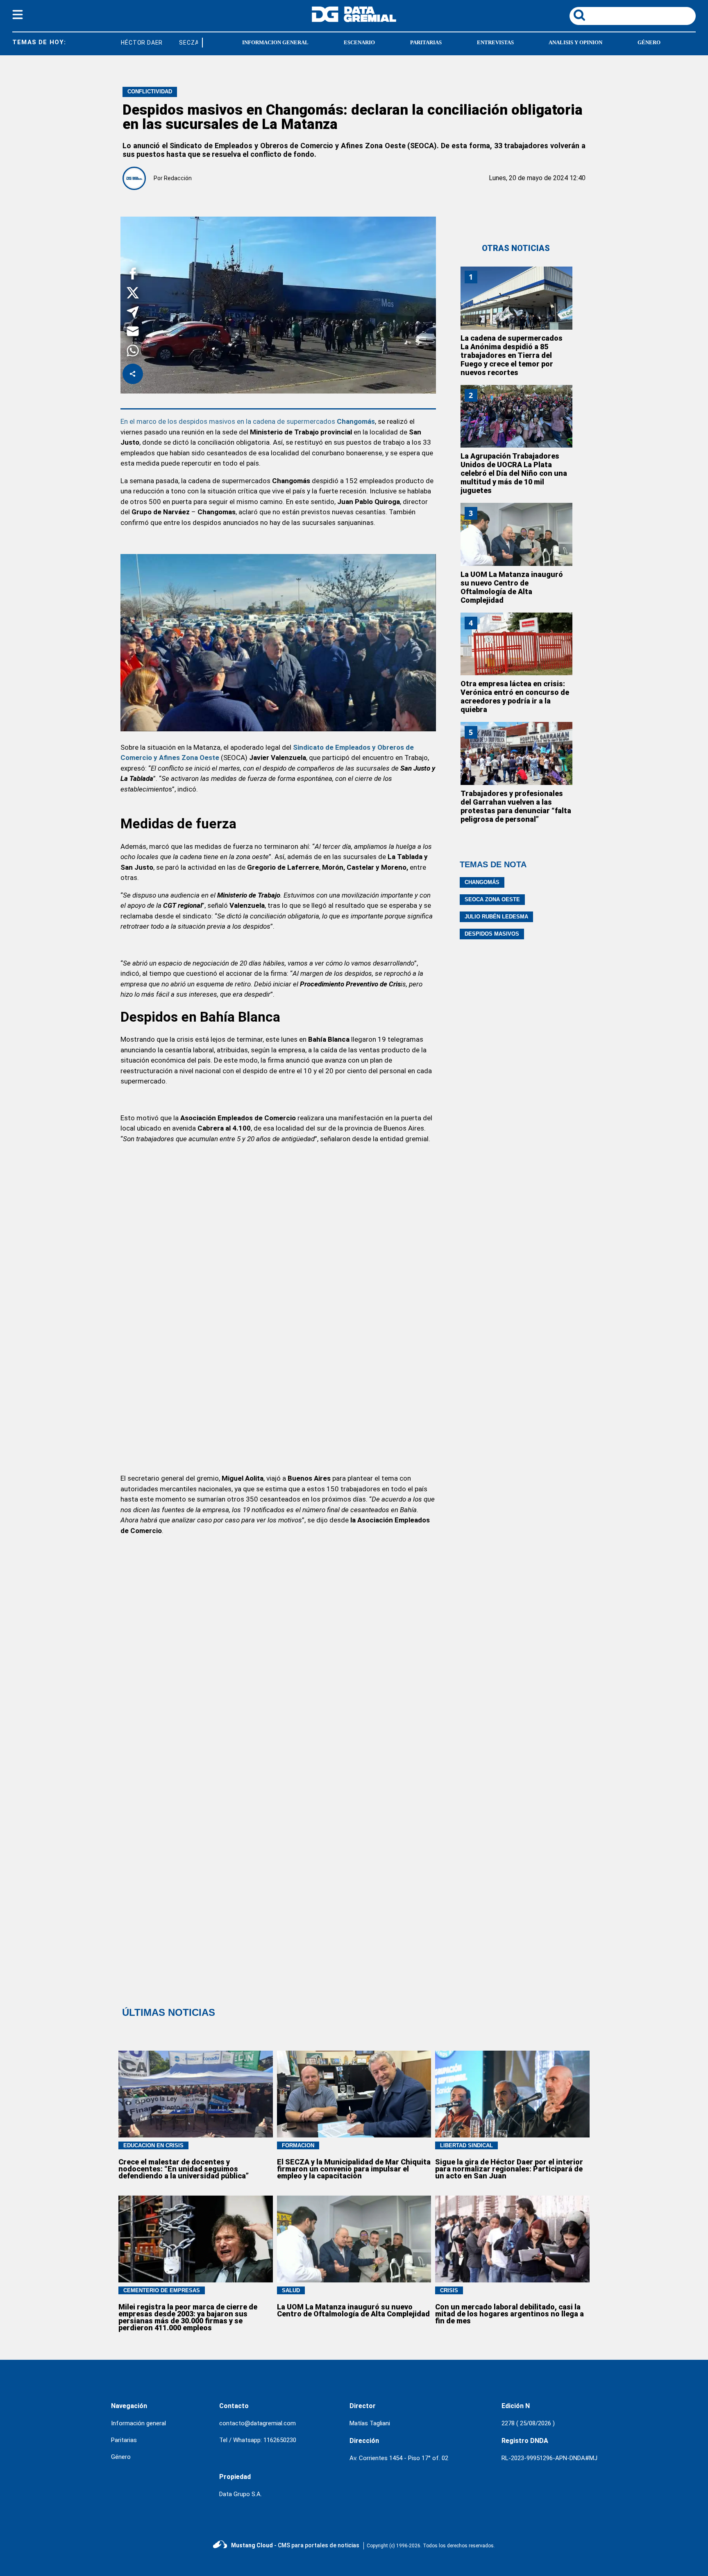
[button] (133, 275)
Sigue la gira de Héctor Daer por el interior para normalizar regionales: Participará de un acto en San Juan (509, 2169)
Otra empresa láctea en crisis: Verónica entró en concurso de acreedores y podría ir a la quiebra (515, 697)
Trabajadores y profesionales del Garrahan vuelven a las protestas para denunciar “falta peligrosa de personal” (516, 806)
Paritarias (124, 2440)
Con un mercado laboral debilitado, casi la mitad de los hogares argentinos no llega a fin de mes (509, 2314)
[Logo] (354, 20)
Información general (138, 2423)
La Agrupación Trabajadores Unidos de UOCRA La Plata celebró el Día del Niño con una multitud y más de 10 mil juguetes (514, 473)
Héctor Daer (122, 43)
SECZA (169, 43)
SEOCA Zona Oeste (492, 899)
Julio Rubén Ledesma (496, 917)
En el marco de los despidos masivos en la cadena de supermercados (248, 421)
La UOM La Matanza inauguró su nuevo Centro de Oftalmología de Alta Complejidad (512, 587)
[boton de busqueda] (579, 16)
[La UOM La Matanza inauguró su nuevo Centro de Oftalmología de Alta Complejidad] (516, 534)
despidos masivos (492, 934)
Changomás (482, 882)
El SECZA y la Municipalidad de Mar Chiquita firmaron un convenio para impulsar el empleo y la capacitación (354, 2169)
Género (121, 2457)
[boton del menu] (18, 16)
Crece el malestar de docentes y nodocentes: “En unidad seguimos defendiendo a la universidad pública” (184, 2169)
